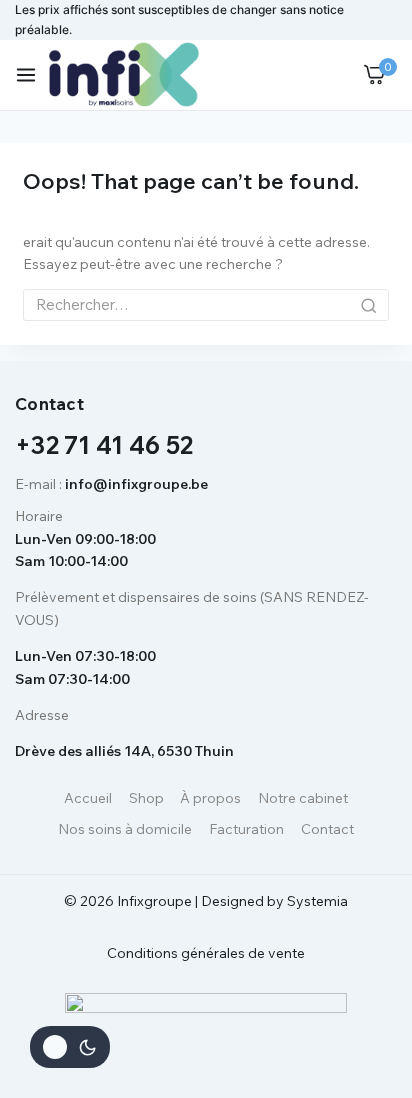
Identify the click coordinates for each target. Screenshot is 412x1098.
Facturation (246, 829)
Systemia (317, 901)
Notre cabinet (303, 798)
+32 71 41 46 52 (104, 445)
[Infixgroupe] (124, 74)
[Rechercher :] (206, 305)
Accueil (88, 798)
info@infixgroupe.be (136, 484)
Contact (327, 829)
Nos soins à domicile (125, 829)
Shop (146, 798)
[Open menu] (26, 75)
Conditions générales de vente (206, 953)
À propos (210, 798)
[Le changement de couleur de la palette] (70, 1047)
